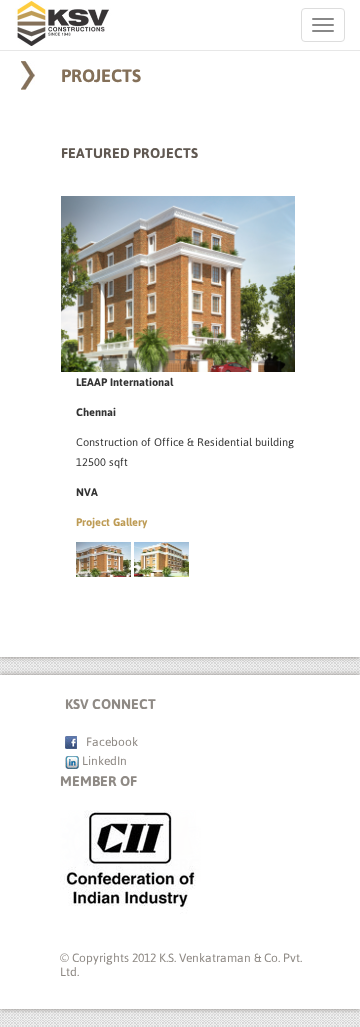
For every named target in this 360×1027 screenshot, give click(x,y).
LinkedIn (103, 761)
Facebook (107, 742)
